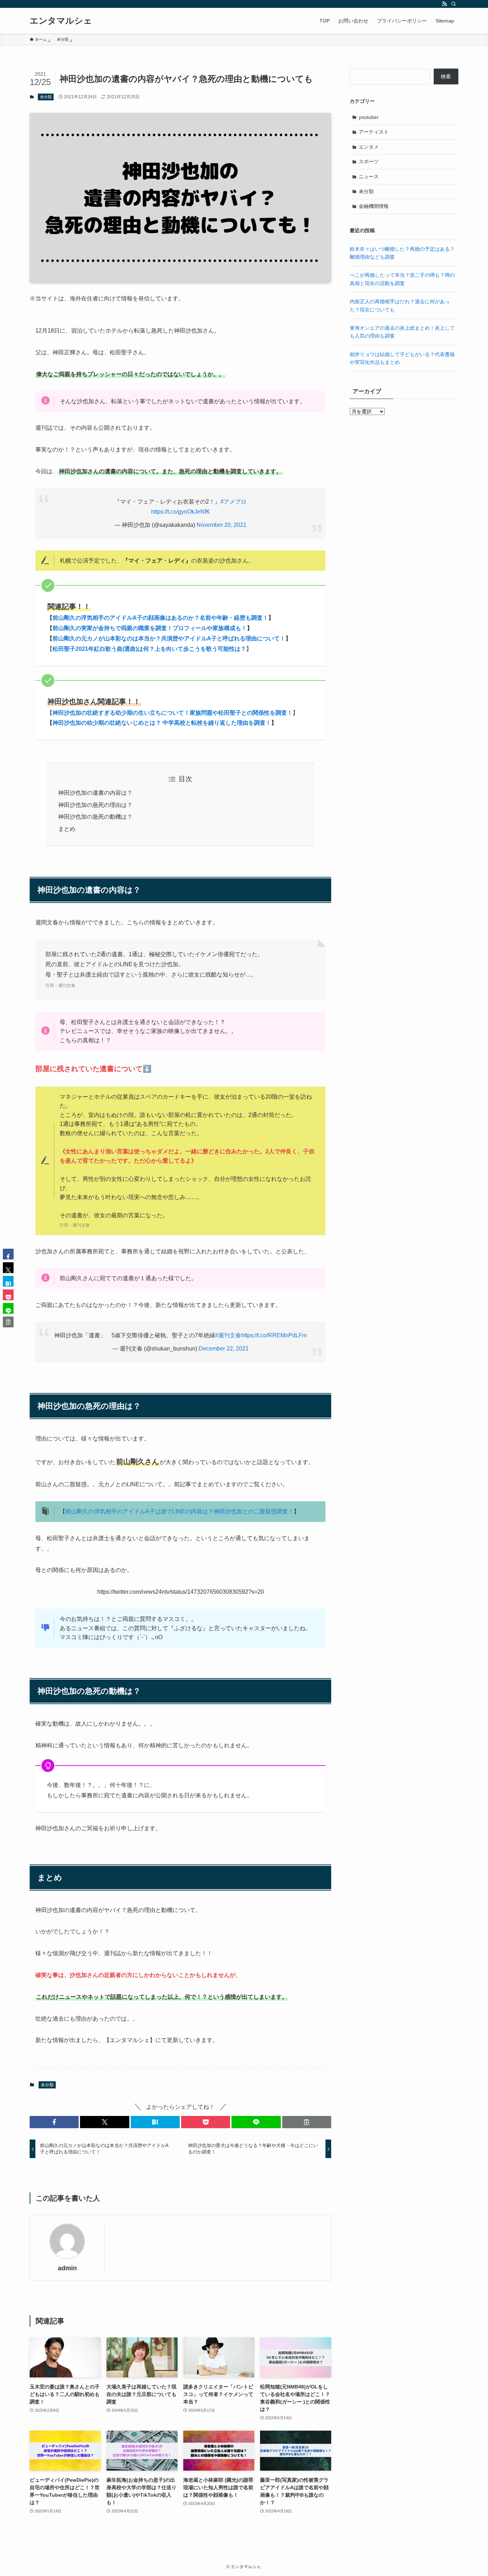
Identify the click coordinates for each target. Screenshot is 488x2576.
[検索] (454, 4)
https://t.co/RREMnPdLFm (274, 1335)
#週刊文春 (228, 1335)
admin (67, 2268)
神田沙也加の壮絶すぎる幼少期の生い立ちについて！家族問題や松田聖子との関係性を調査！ (173, 713)
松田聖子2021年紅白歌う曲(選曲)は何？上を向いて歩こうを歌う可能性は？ (149, 649)
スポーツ (369, 161)
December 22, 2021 (224, 1349)
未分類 (46, 97)
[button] (54, 2122)
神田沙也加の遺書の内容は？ (95, 793)
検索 (446, 76)
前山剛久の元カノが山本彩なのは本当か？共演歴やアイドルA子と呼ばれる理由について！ (169, 638)
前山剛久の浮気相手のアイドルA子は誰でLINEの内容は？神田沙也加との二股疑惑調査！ (180, 1511)
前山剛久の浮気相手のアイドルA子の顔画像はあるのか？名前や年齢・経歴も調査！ (160, 618)
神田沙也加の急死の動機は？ (95, 817)
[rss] (444, 4)
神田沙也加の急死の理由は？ (95, 805)
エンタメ (369, 147)
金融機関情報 (374, 206)
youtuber (369, 117)
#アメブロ (233, 502)
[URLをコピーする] (307, 2122)
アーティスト (374, 132)
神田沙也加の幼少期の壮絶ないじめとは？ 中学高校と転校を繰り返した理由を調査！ (162, 723)
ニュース (369, 176)
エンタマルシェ (61, 21)
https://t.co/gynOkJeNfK (181, 512)
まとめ (67, 829)
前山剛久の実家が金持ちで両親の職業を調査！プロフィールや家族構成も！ (150, 628)
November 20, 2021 (221, 525)
